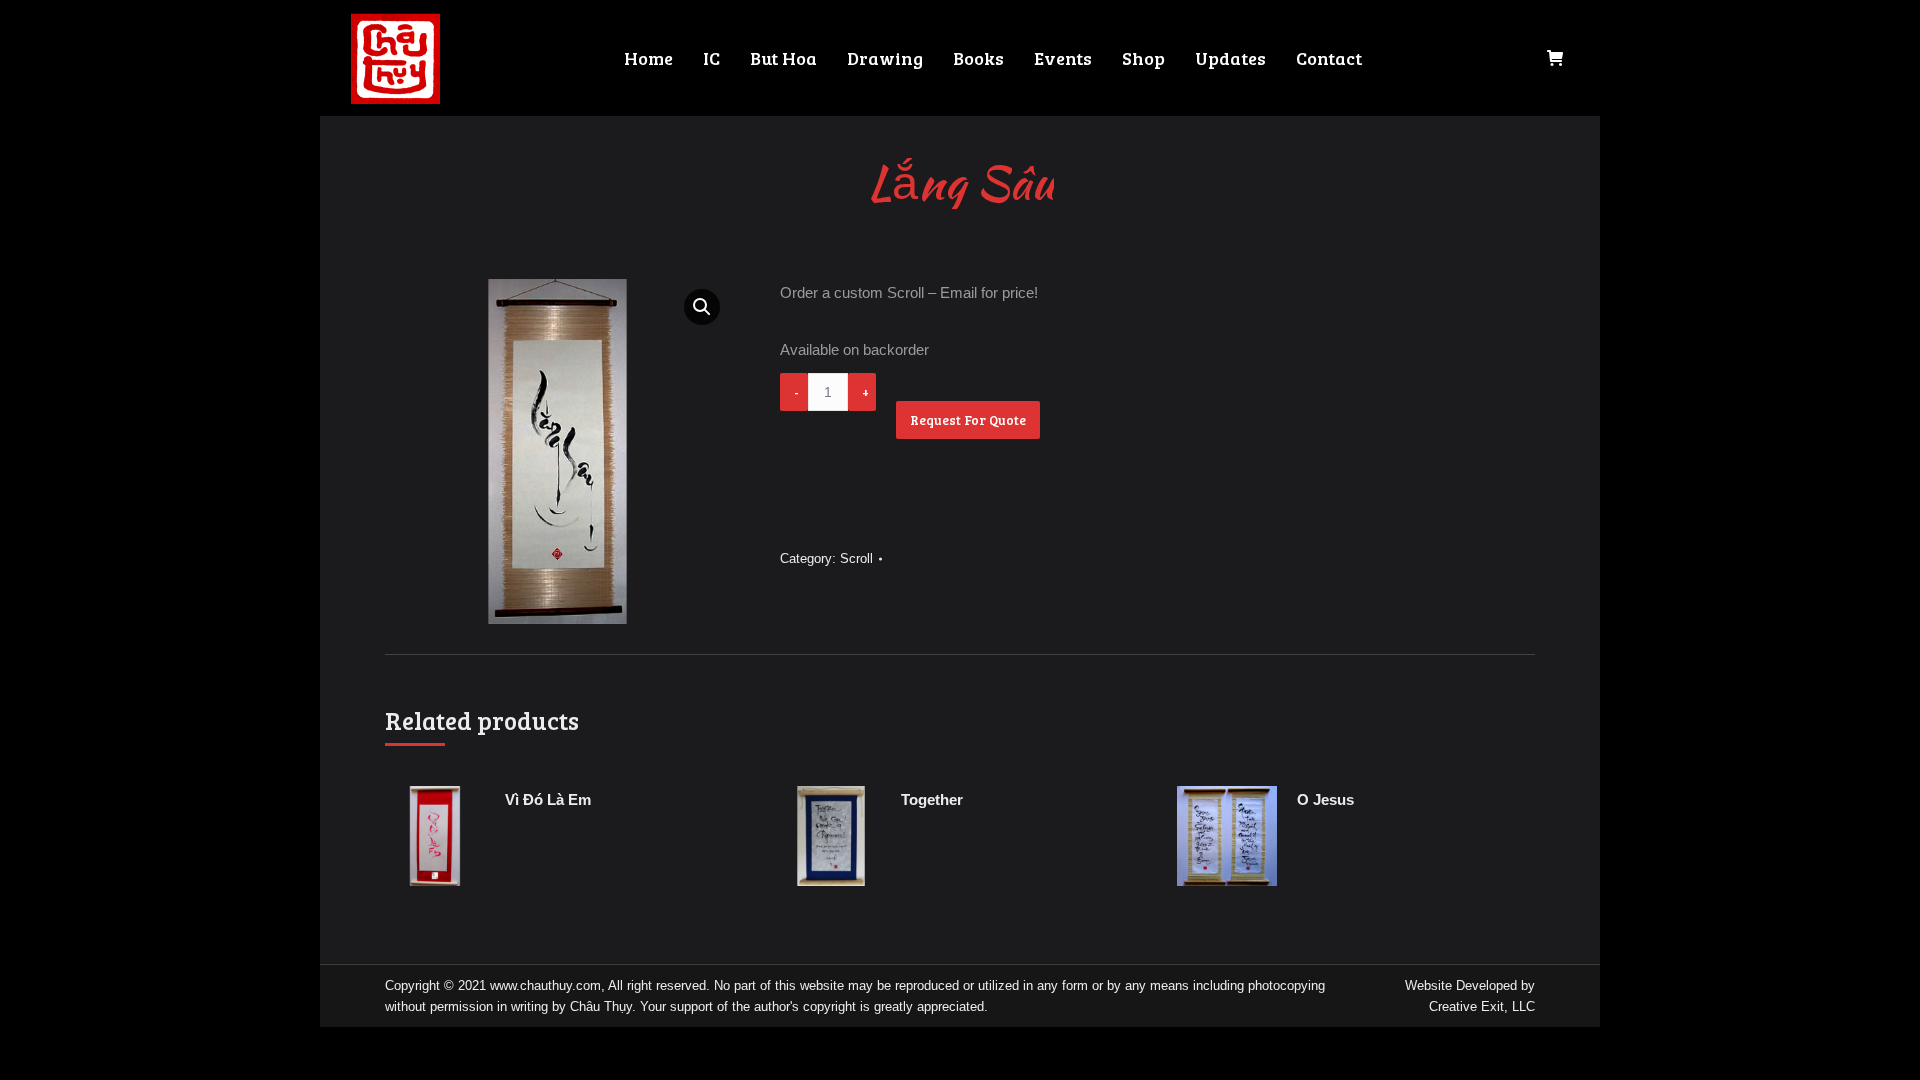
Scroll (856, 558)
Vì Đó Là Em (548, 799)
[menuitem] (648, 58)
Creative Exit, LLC (1482, 1006)
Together (932, 799)
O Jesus (1325, 799)
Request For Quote (968, 420)
